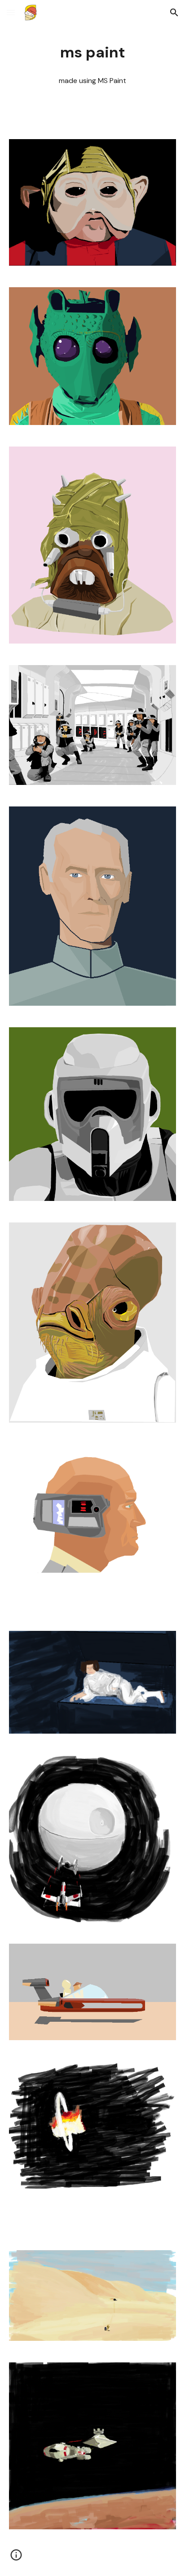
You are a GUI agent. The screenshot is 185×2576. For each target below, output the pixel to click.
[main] (92, 53)
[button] (11, 12)
